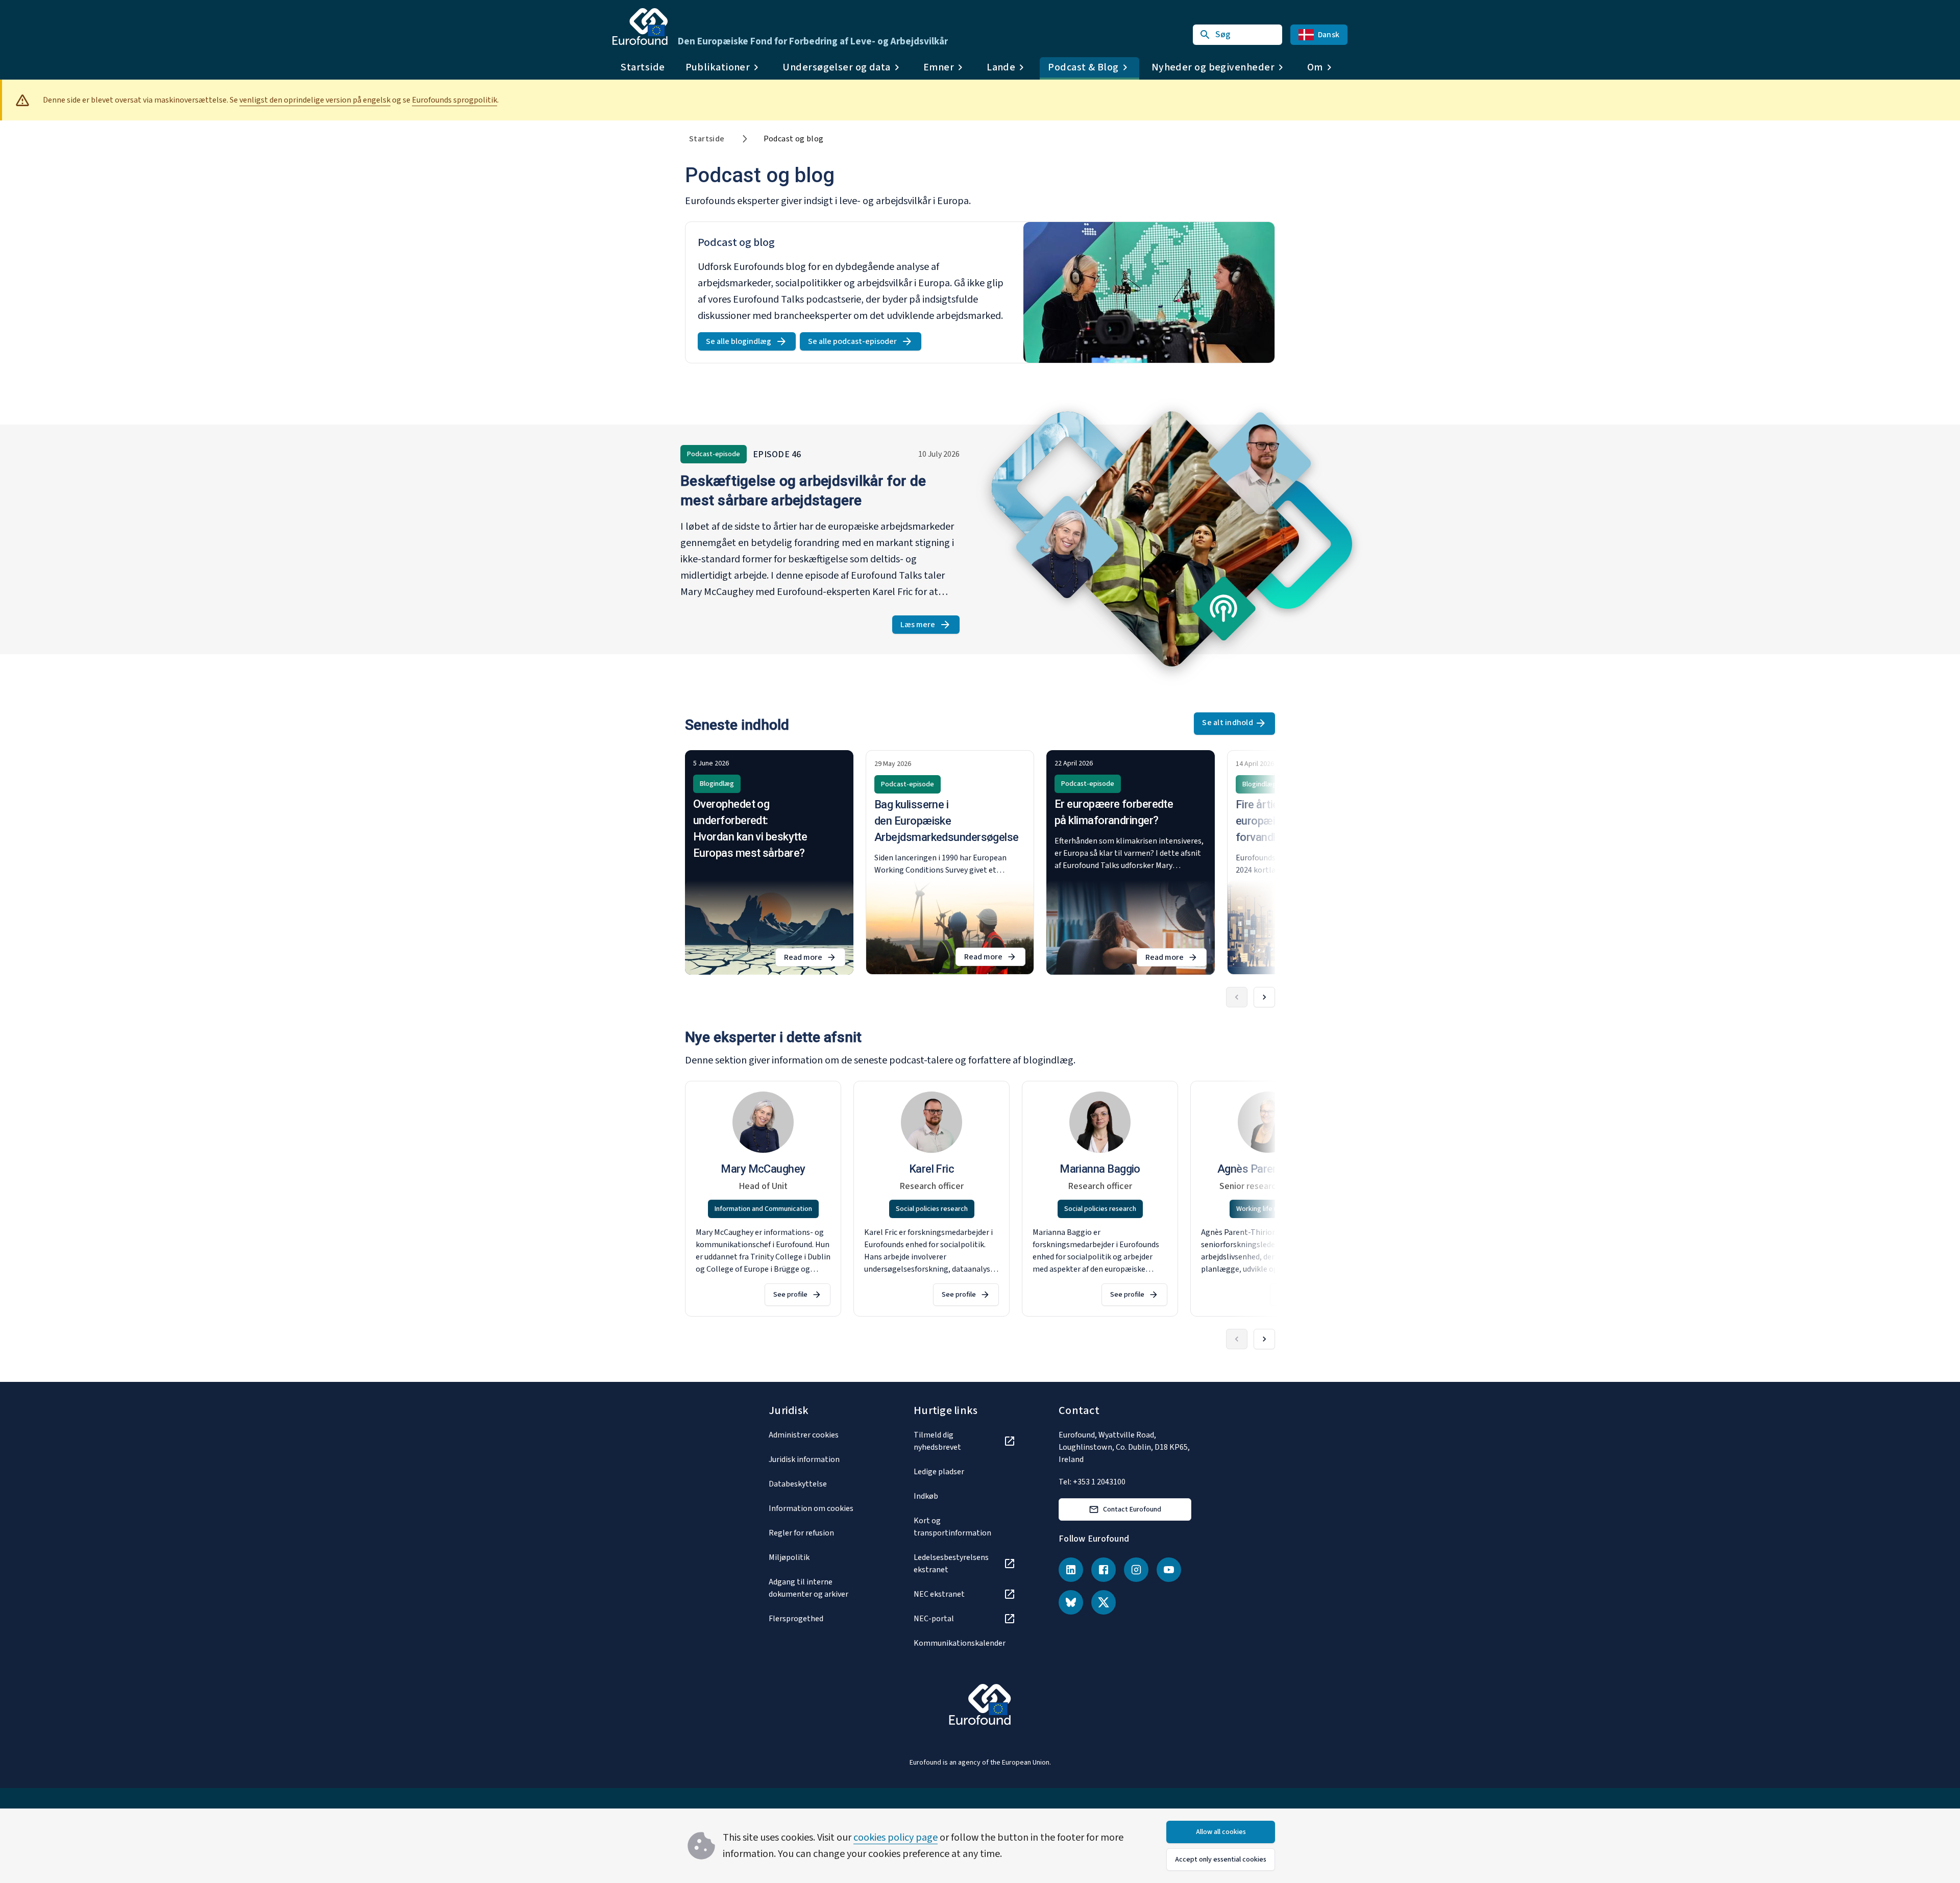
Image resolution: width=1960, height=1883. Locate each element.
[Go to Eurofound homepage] (640, 27)
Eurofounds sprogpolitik (455, 100)
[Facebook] (1104, 1570)
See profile (790, 1295)
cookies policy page (896, 1838)
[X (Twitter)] (1104, 1602)
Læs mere (930, 626)
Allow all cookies (1221, 1832)
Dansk (1329, 35)
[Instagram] (1136, 1570)
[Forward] (1264, 997)
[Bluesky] (1071, 1602)
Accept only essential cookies (1221, 1860)
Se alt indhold (1228, 723)
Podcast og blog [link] (794, 139)
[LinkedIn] (1071, 1570)
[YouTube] (1169, 1570)
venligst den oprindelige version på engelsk (315, 100)
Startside (643, 67)
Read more (815, 959)
